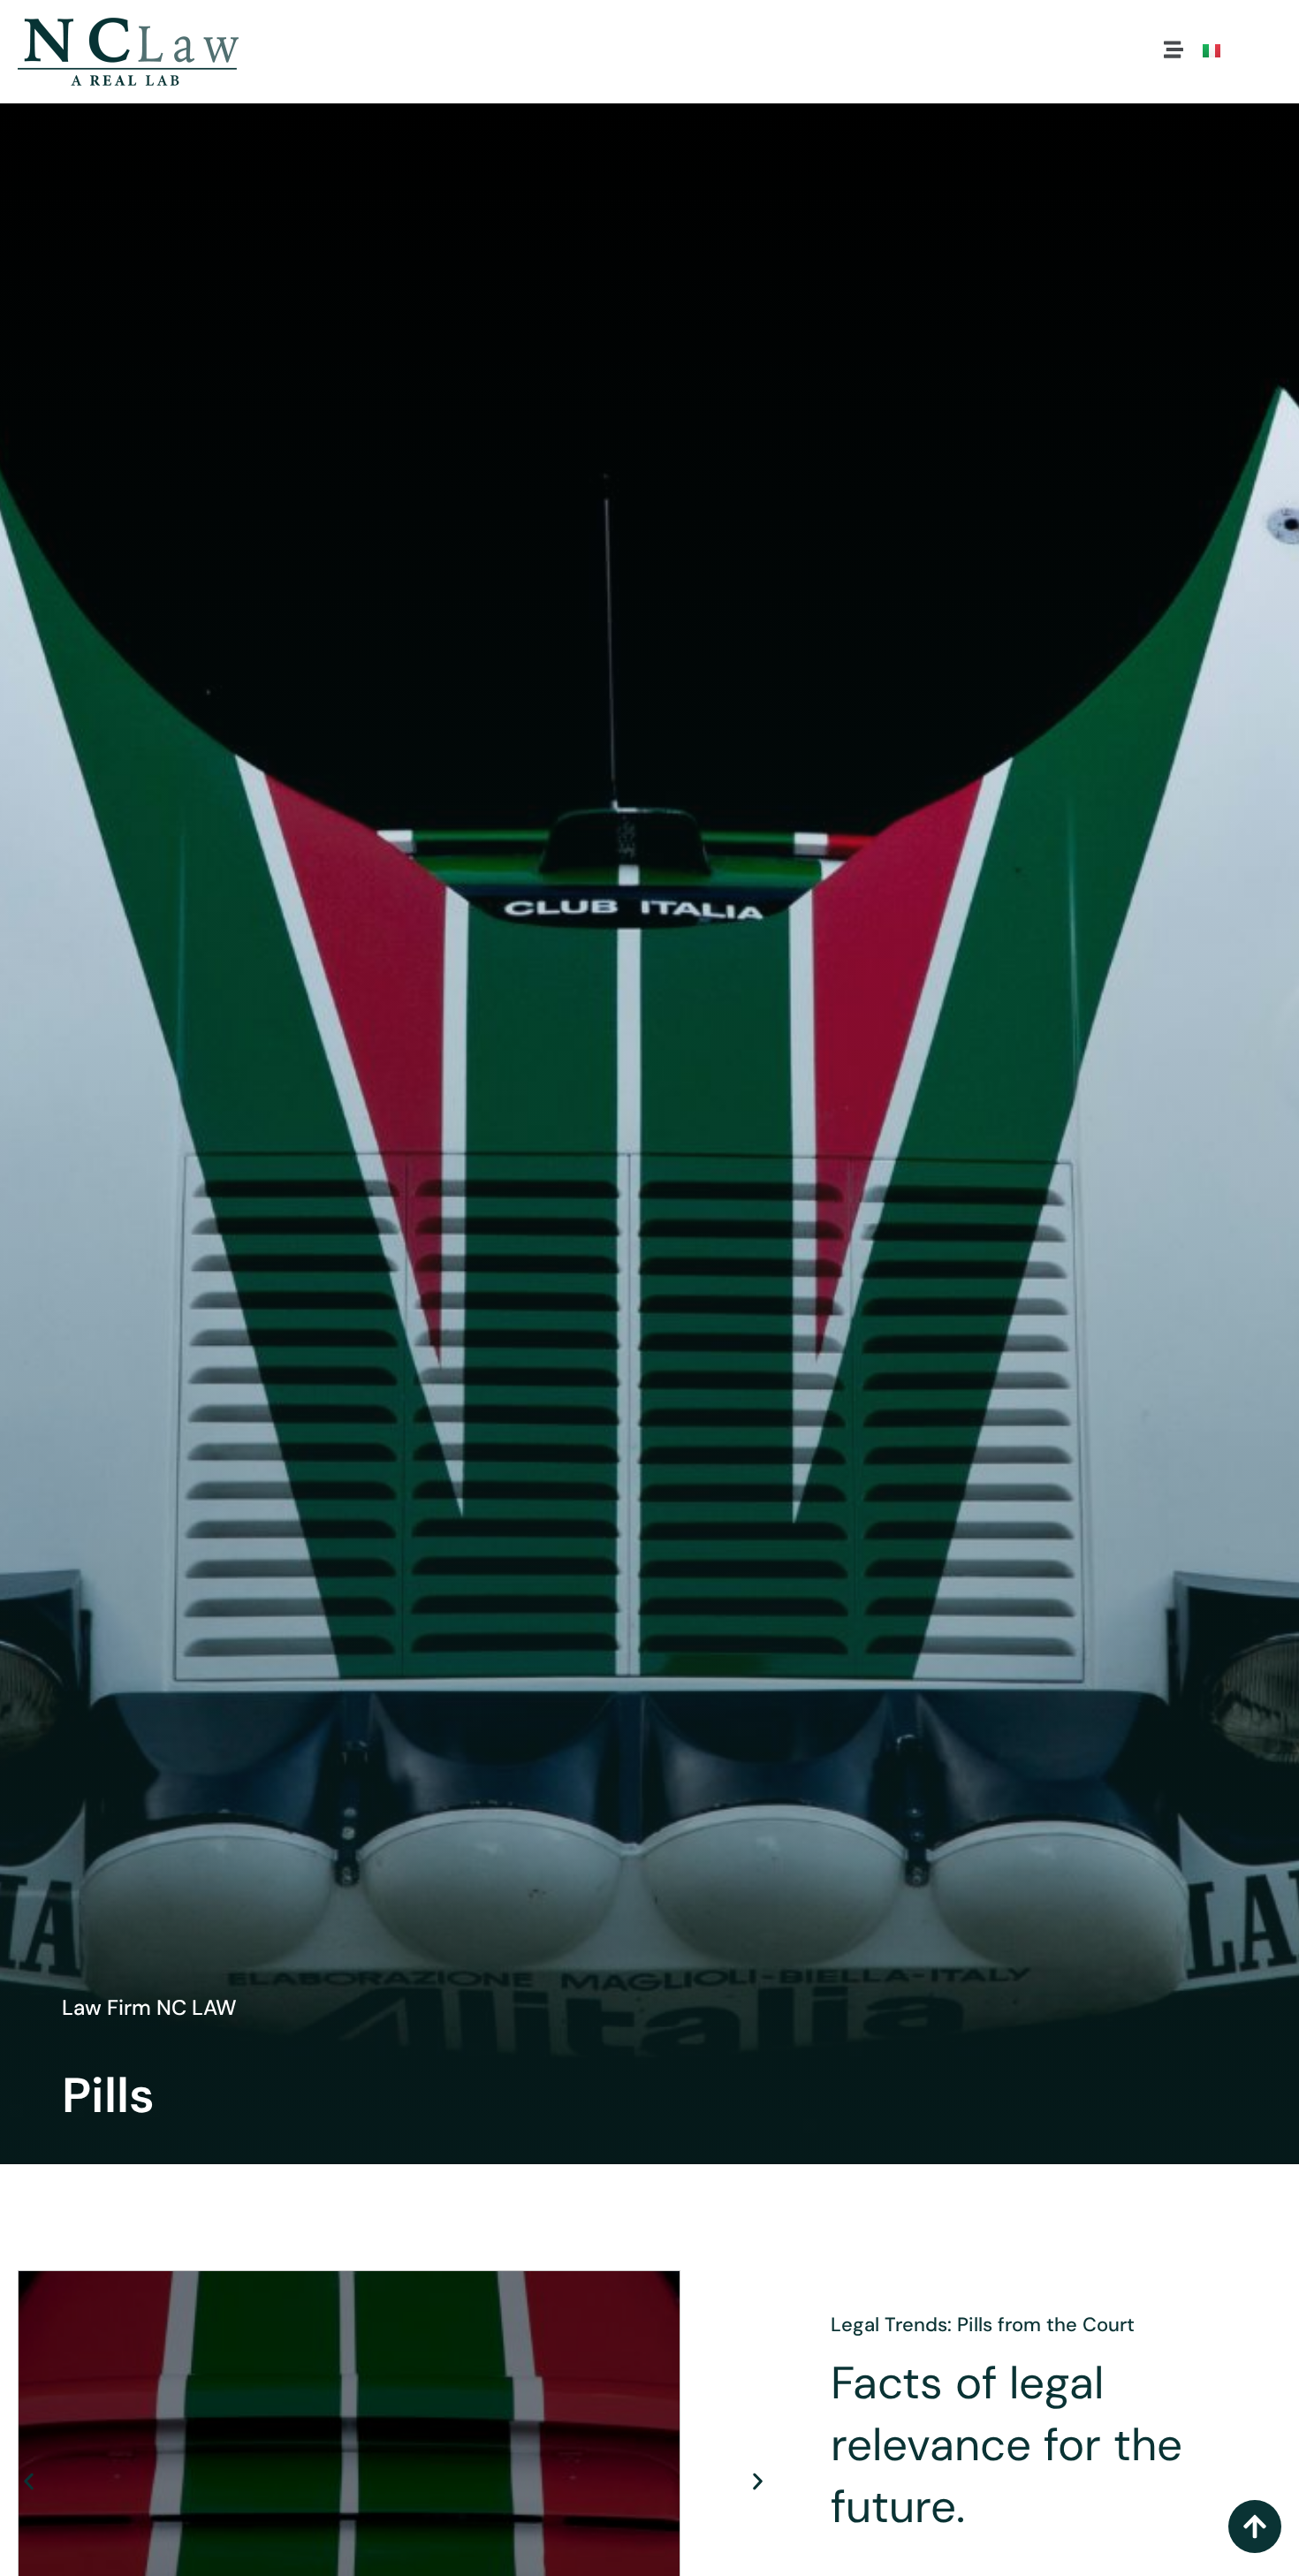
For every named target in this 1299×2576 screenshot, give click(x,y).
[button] (1174, 52)
